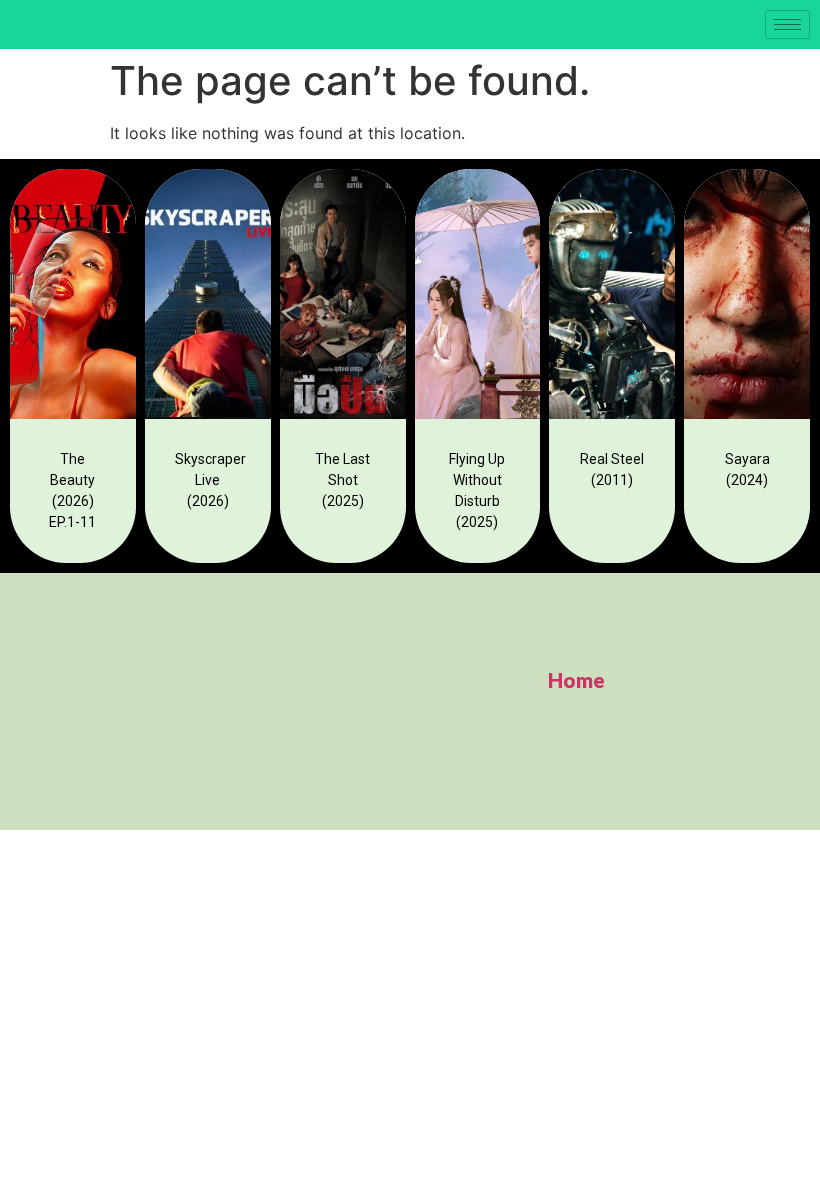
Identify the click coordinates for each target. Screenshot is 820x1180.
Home (576, 680)
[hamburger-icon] (787, 24)
